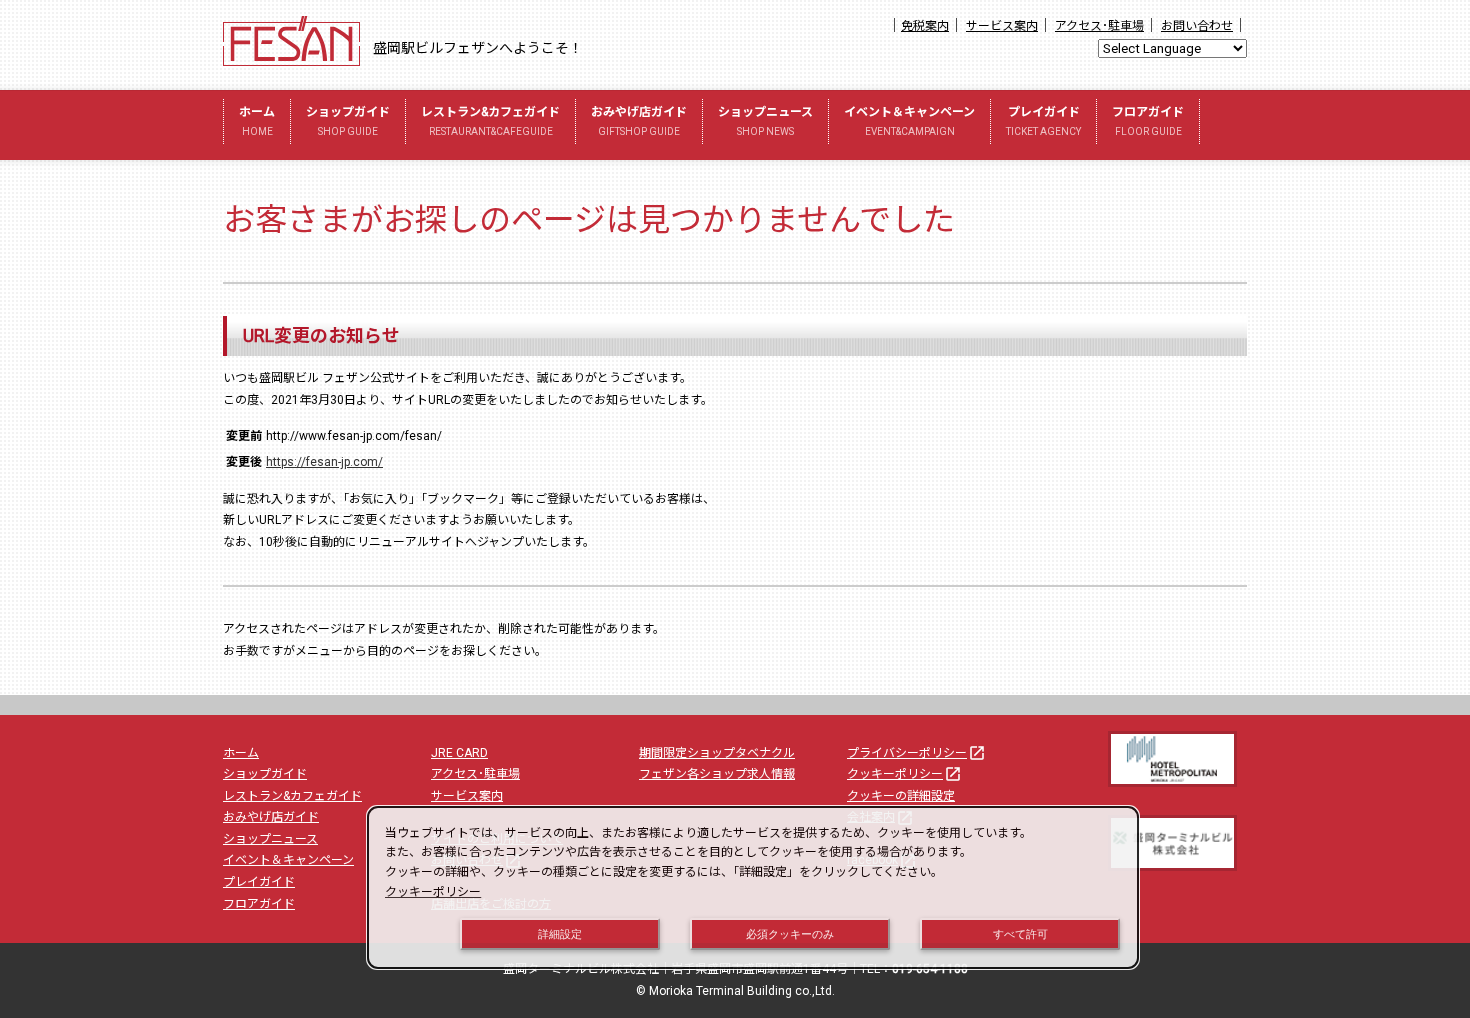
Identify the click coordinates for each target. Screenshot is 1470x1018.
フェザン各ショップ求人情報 (717, 774)
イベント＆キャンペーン (909, 121)
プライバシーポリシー (916, 753)
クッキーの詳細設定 (901, 796)
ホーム (257, 121)
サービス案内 (1002, 26)
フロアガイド (1148, 121)
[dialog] (753, 887)
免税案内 (925, 26)
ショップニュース (765, 121)
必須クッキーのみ (790, 934)
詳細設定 (560, 934)
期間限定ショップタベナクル (717, 753)
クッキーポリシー (904, 774)
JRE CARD (459, 753)
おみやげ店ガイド (639, 121)
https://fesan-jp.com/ (324, 462)
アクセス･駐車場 (1099, 26)
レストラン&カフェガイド (490, 121)
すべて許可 (1020, 934)
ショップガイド (348, 121)
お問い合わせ (1197, 26)
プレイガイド (1043, 121)
